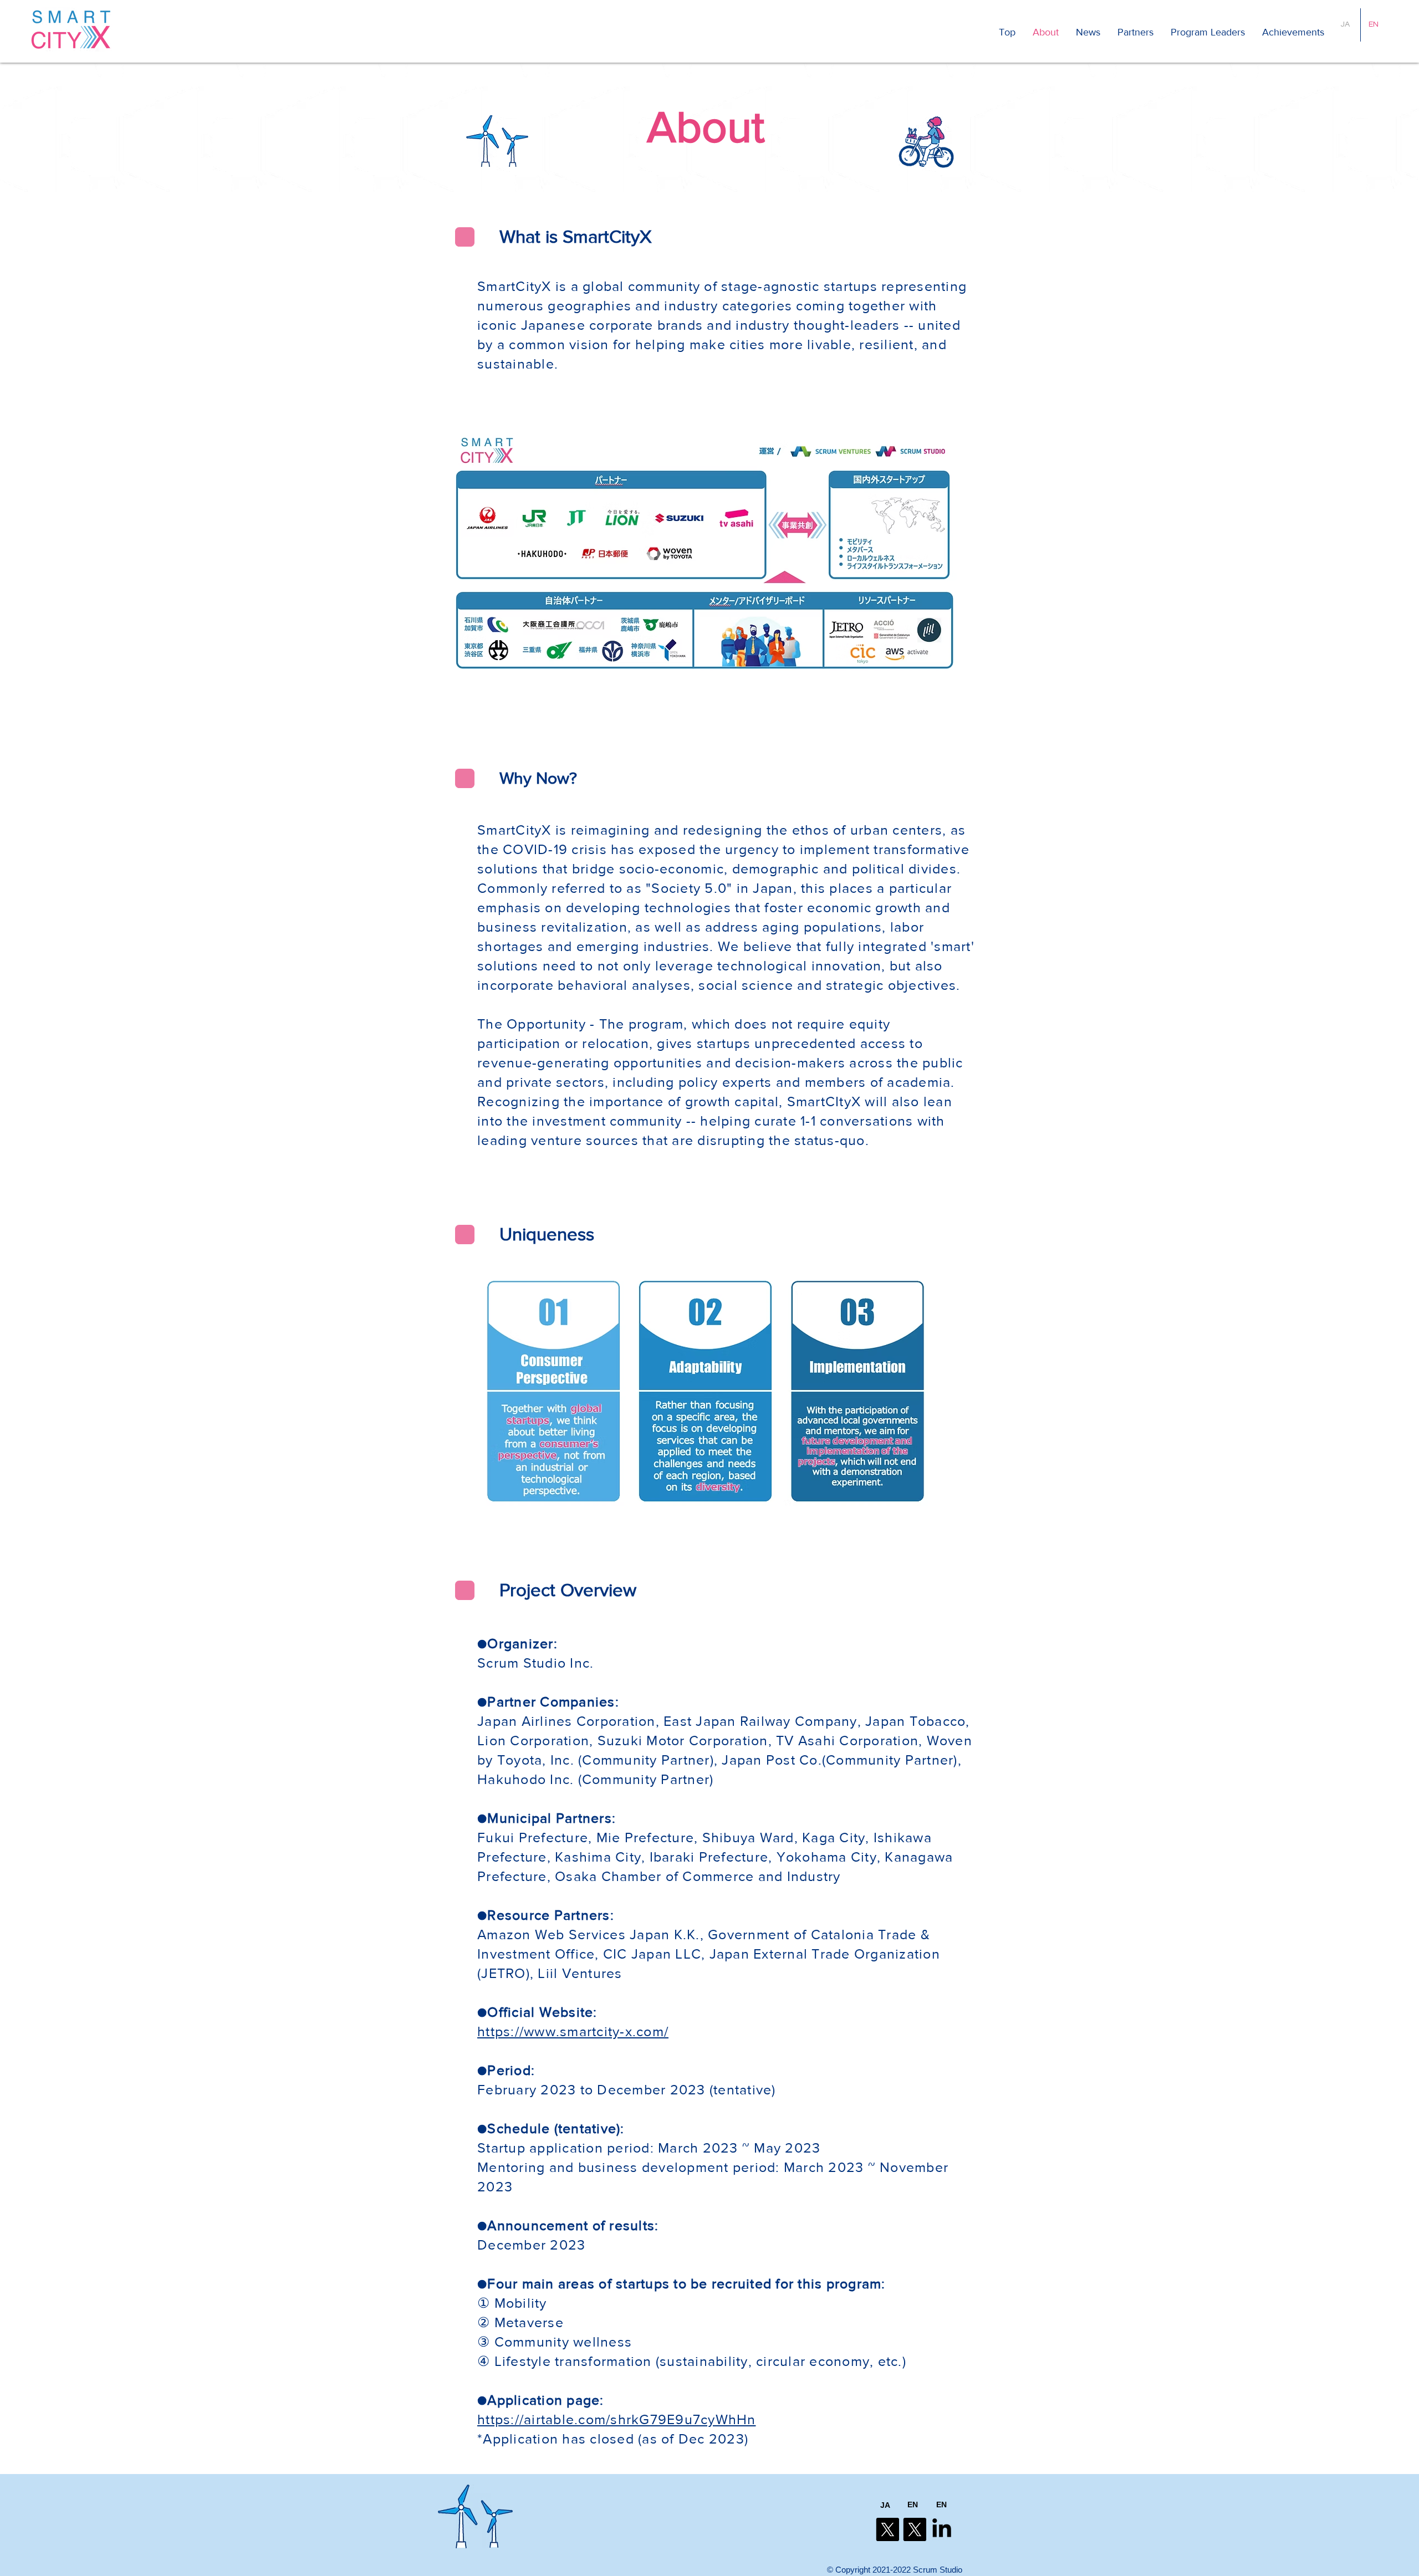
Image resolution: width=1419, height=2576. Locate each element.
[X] (887, 2529)
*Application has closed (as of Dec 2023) (613, 2439)
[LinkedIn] (942, 2529)
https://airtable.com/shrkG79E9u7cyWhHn (617, 2419)
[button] (1293, 32)
